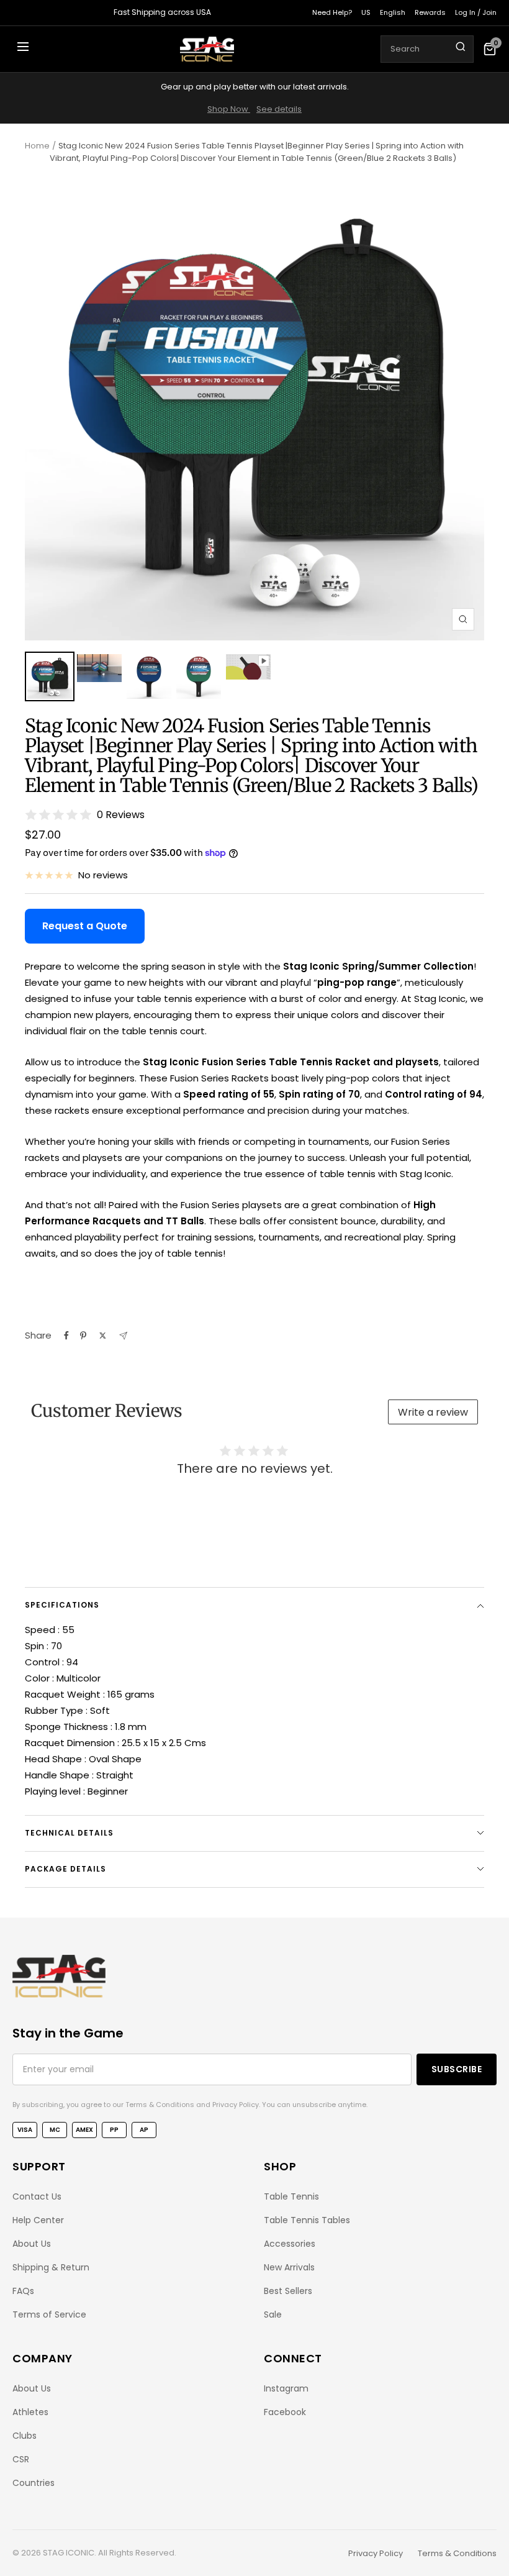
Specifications (62, 1605)
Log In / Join (476, 12)
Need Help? (332, 12)
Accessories (290, 2244)
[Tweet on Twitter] (103, 1336)
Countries (34, 2483)
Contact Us (37, 2196)
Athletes (30, 2412)
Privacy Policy (376, 2553)
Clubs (25, 2436)
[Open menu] (23, 49)
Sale (273, 2314)
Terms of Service (49, 2314)
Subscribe (457, 2069)
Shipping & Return (51, 2267)
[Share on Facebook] (66, 1336)
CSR (21, 2459)
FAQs (23, 2291)
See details (279, 109)
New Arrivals (289, 2267)
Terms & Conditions (457, 2553)
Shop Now (229, 109)
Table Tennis (291, 2196)
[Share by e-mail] (123, 1336)
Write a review (433, 1412)
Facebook (285, 2412)
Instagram (286, 2388)
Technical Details (69, 1833)
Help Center (38, 2220)
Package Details (65, 1869)
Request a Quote (85, 926)
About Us (32, 2244)
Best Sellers (288, 2291)
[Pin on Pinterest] (83, 1336)
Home (37, 146)
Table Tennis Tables (307, 2220)
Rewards (430, 12)
